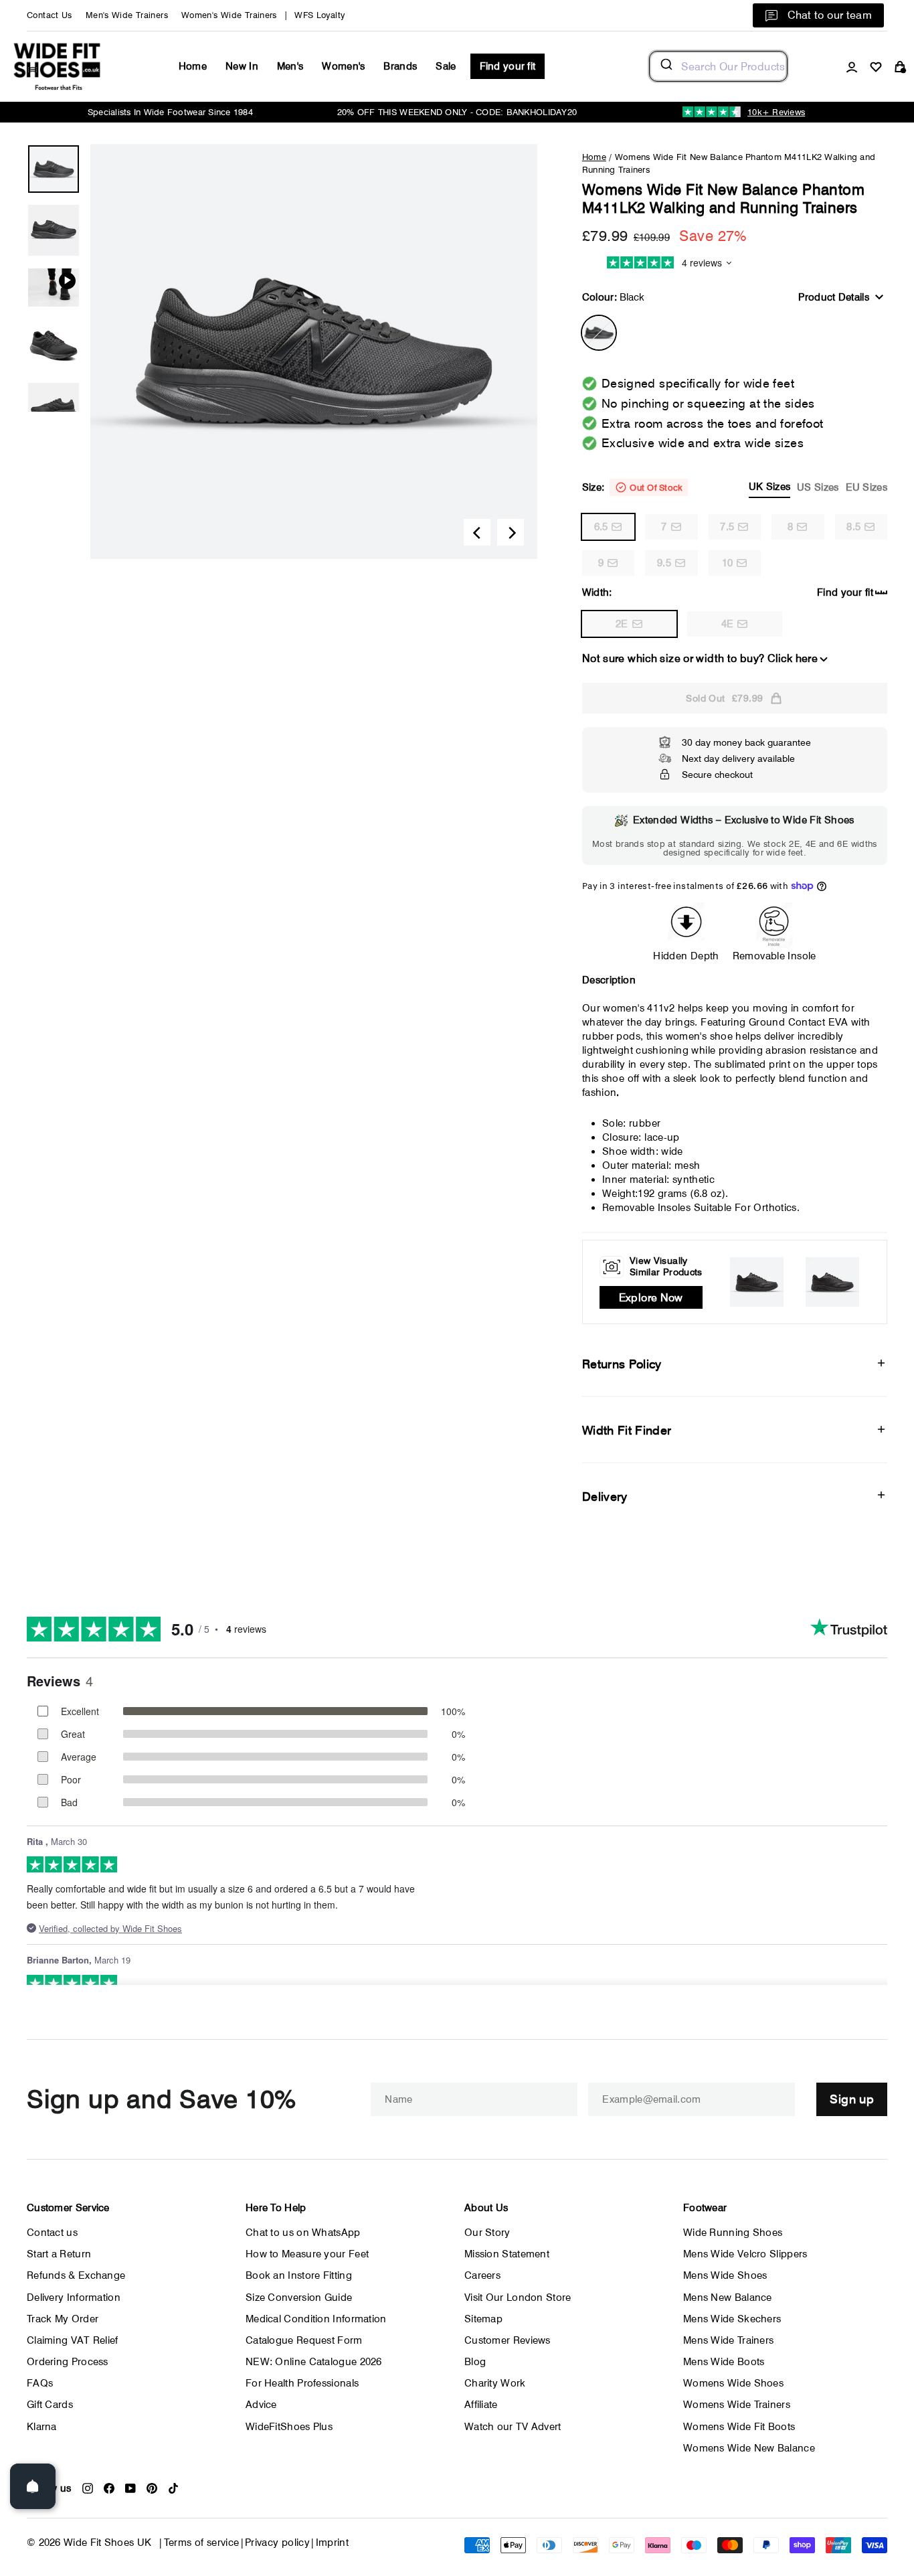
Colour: (613, 297)
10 (728, 563)
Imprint (333, 2543)
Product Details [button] (834, 297)
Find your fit (508, 66)
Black (599, 333)
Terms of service (202, 2543)
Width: (597, 592)
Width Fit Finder (627, 1430)
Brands (400, 66)
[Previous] (477, 532)
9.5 (664, 563)
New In (242, 66)
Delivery (605, 1497)
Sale (446, 66)
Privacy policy (277, 2543)
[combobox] (718, 66)
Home (193, 66)
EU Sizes (866, 487)
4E (728, 624)
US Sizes (818, 487)
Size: (735, 487)
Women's (343, 66)
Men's (290, 66)
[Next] (511, 532)
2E (622, 624)
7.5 (727, 527)
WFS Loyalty (319, 15)
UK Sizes (769, 487)
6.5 (601, 527)
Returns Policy (622, 1364)
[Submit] (665, 66)
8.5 (853, 527)
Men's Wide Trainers (127, 15)
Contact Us (50, 15)
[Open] (33, 2486)
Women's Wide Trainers (229, 15)
